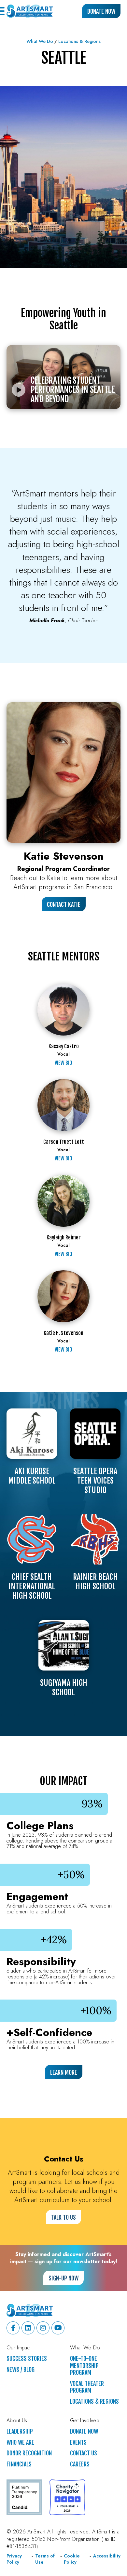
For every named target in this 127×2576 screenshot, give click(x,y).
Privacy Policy (14, 2559)
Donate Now (101, 11)
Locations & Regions (79, 41)
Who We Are (20, 2443)
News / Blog (21, 2370)
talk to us (63, 2217)
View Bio (63, 1063)
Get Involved (85, 2421)
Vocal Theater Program (87, 2387)
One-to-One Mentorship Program (84, 2366)
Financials (19, 2464)
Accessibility (107, 2556)
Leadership (20, 2431)
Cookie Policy (72, 2559)
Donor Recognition (29, 2453)
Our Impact (19, 2348)
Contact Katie (64, 905)
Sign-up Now (63, 2278)
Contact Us (84, 2453)
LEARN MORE (64, 2072)
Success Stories (27, 2359)
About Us (17, 2421)
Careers (80, 2464)
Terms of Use (45, 2559)
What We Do (40, 41)
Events (78, 2443)
